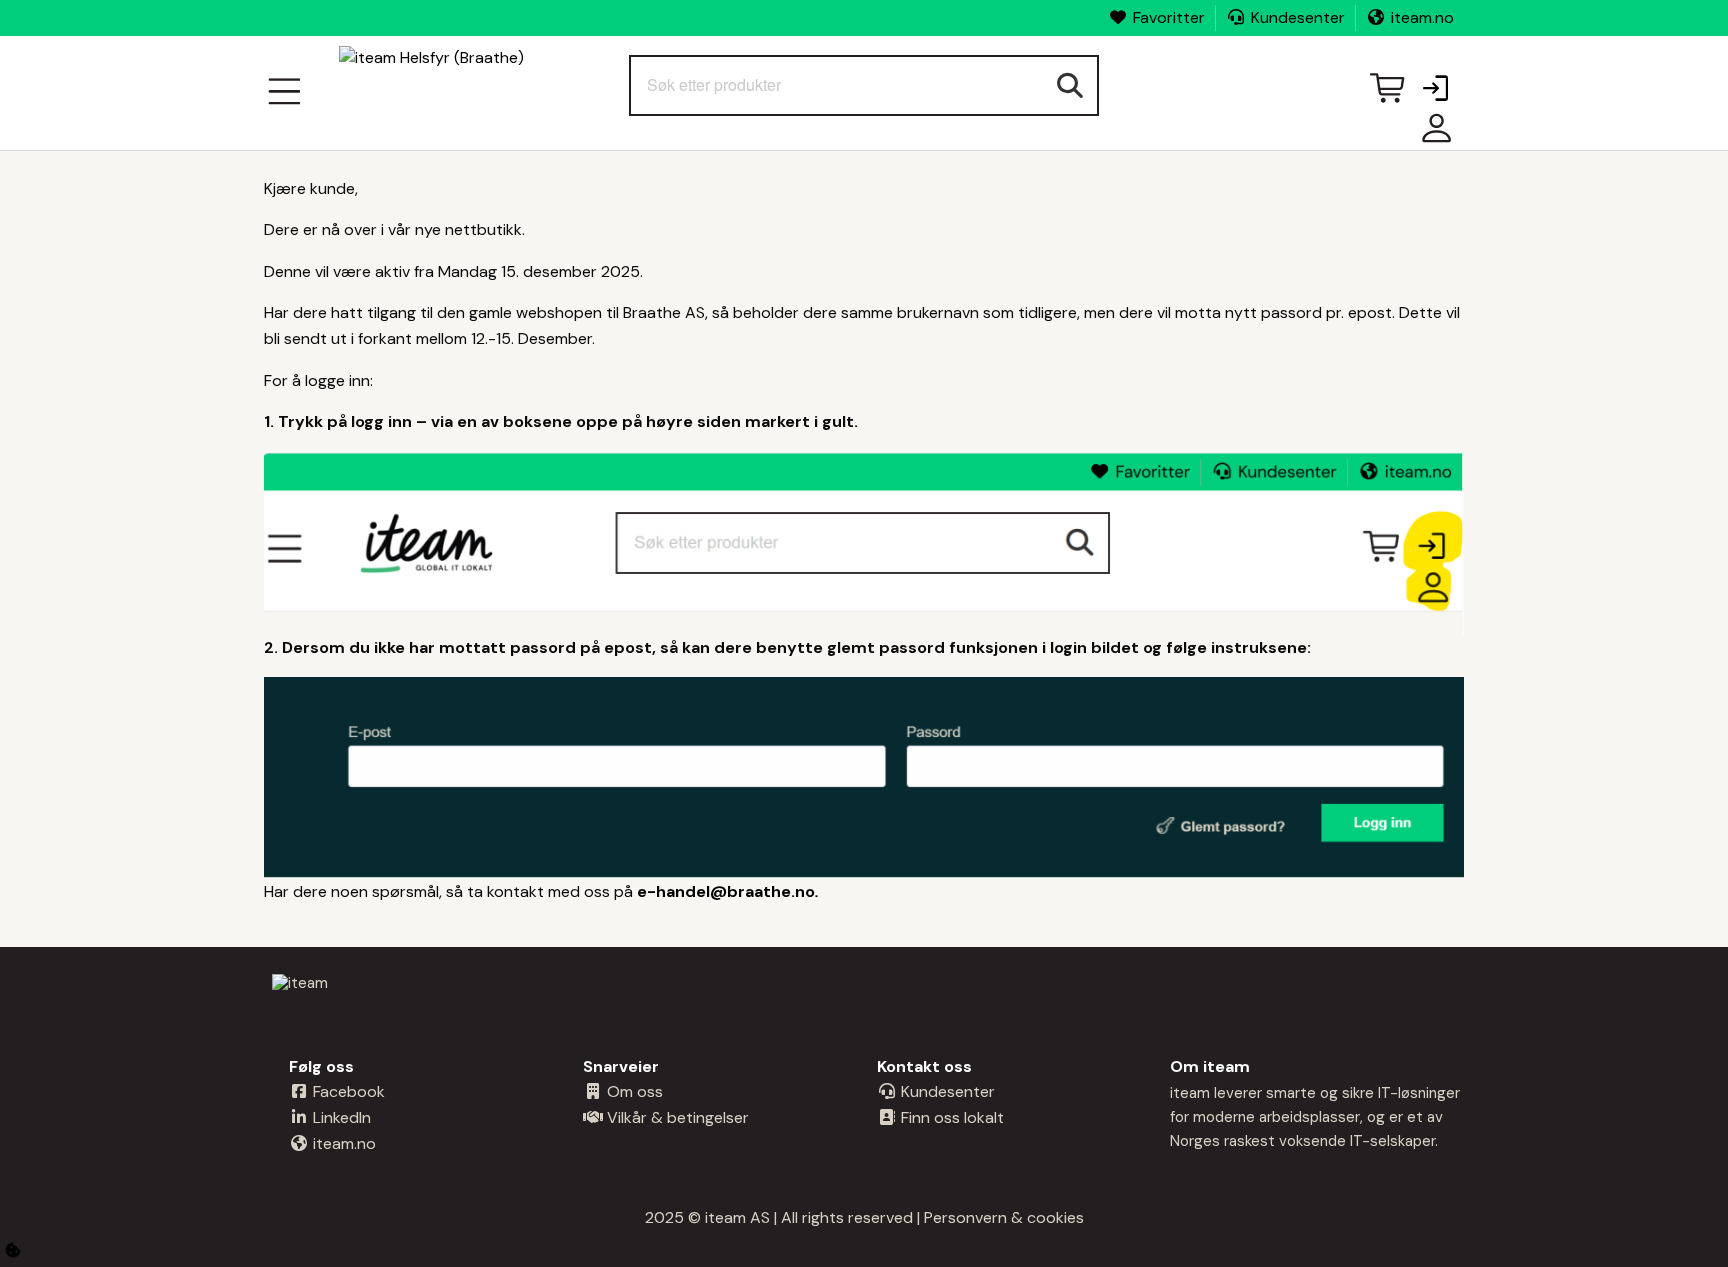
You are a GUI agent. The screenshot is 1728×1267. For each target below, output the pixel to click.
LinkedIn (340, 1117)
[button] (1435, 90)
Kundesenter (1298, 17)
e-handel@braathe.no (726, 891)
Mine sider (1432, 135)
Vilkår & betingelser (676, 1117)
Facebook (347, 1091)
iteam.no (1422, 17)
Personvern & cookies (1004, 1217)
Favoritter (1169, 17)
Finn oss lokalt (950, 1117)
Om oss (633, 1091)
